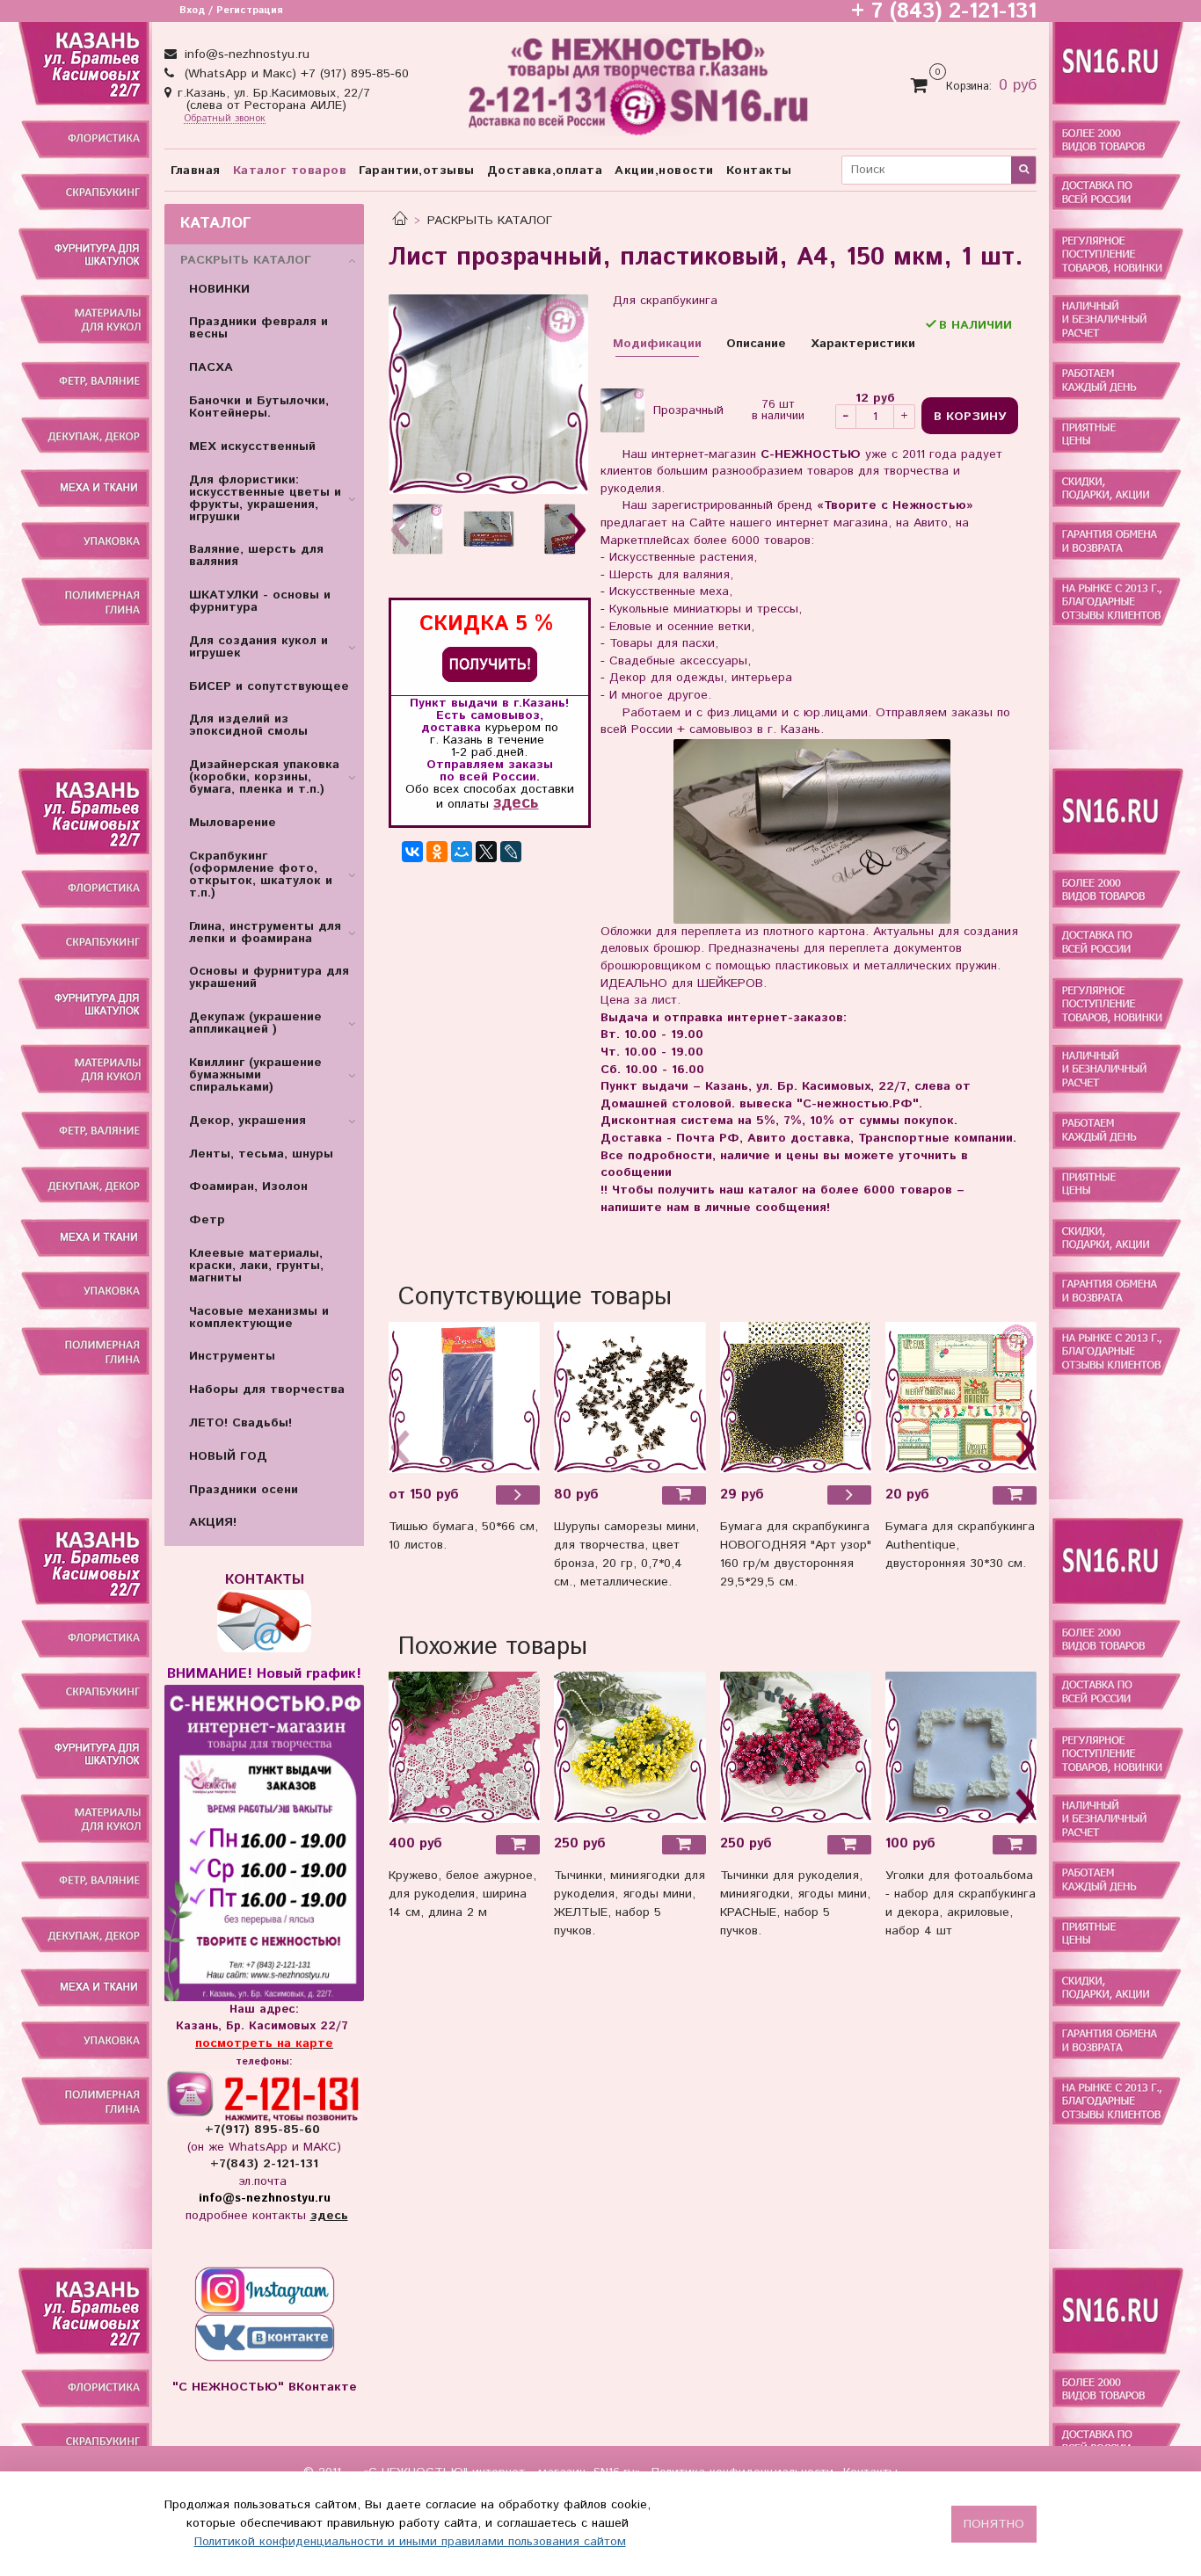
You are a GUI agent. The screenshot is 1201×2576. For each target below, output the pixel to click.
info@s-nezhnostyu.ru (245, 54)
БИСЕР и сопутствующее (269, 686)
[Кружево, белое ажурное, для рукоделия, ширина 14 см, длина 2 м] (464, 1747)
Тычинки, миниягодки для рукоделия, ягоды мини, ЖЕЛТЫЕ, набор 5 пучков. (630, 1903)
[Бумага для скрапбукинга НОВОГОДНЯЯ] (796, 1397)
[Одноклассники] (437, 852)
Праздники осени (244, 1490)
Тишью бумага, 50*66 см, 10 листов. (463, 1536)
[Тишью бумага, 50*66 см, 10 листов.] (464, 1397)
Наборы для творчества (267, 1390)
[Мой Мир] (462, 852)
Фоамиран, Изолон (248, 1186)
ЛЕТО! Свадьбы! (240, 1423)
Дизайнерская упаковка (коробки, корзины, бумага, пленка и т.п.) (264, 777)
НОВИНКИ (219, 289)
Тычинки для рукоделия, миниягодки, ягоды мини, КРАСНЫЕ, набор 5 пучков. (795, 1903)
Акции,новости (664, 171)
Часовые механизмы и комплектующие (259, 1317)
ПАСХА (211, 367)
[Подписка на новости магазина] (490, 664)
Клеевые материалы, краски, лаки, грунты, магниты (256, 1266)
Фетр (207, 1220)
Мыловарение (233, 823)
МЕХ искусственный (252, 446)
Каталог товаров (290, 171)
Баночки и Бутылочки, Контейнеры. (259, 407)
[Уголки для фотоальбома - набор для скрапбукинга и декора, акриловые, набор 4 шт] (961, 1747)
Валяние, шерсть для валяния (256, 555)
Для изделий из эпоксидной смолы (248, 725)
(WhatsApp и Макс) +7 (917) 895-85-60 (295, 74)
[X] (486, 852)
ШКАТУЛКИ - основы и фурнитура (260, 601)
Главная (196, 171)
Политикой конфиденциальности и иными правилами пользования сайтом (410, 2542)
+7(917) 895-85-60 (265, 2130)
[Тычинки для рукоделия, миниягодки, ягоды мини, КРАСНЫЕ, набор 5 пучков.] (796, 1747)
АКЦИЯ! (213, 1522)
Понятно (994, 2524)
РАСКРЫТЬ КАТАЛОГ (490, 221)
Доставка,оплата (545, 171)
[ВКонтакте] (412, 852)
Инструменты (232, 1356)
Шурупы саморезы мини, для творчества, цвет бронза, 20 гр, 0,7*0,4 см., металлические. (626, 1554)
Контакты (759, 171)
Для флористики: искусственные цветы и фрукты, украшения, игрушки (265, 498)
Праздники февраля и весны (258, 328)
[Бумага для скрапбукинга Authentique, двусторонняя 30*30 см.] (961, 1397)
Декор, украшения (247, 1121)
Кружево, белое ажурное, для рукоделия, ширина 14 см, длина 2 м (462, 1894)
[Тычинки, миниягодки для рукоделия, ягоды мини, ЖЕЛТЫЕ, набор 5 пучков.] (630, 1747)
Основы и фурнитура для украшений (269, 977)
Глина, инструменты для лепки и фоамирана (265, 932)
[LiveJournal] (511, 852)
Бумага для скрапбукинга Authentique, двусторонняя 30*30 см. (960, 1545)
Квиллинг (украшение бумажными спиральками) (255, 1075)
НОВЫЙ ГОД (228, 1456)
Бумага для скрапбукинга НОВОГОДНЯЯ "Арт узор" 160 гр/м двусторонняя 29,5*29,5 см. (796, 1554)
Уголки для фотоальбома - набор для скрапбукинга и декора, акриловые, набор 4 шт (961, 1903)
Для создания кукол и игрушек (258, 647)
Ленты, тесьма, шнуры (261, 1154)
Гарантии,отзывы (417, 171)
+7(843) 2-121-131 (264, 2164)
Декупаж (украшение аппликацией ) (255, 1023)
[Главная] (400, 221)
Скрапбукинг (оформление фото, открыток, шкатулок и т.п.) (261, 874)
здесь (516, 803)
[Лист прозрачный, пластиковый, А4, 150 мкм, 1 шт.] (488, 394)
